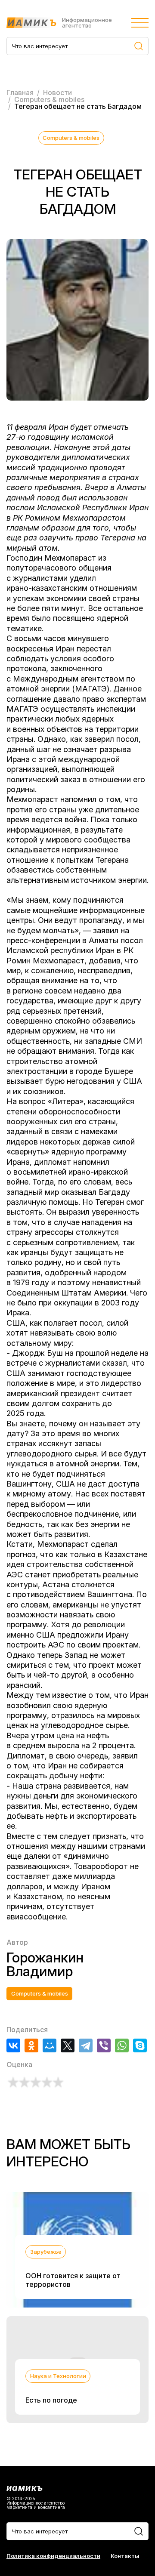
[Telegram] (86, 2045)
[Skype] (140, 2045)
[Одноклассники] (31, 2045)
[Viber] (104, 2045)
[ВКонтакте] (13, 2045)
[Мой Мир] (50, 2045)
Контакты (125, 2556)
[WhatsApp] (122, 2045)
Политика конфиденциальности (53, 2556)
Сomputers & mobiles (71, 138)
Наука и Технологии (58, 2376)
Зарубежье (46, 2252)
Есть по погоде (51, 2400)
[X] (68, 2045)
